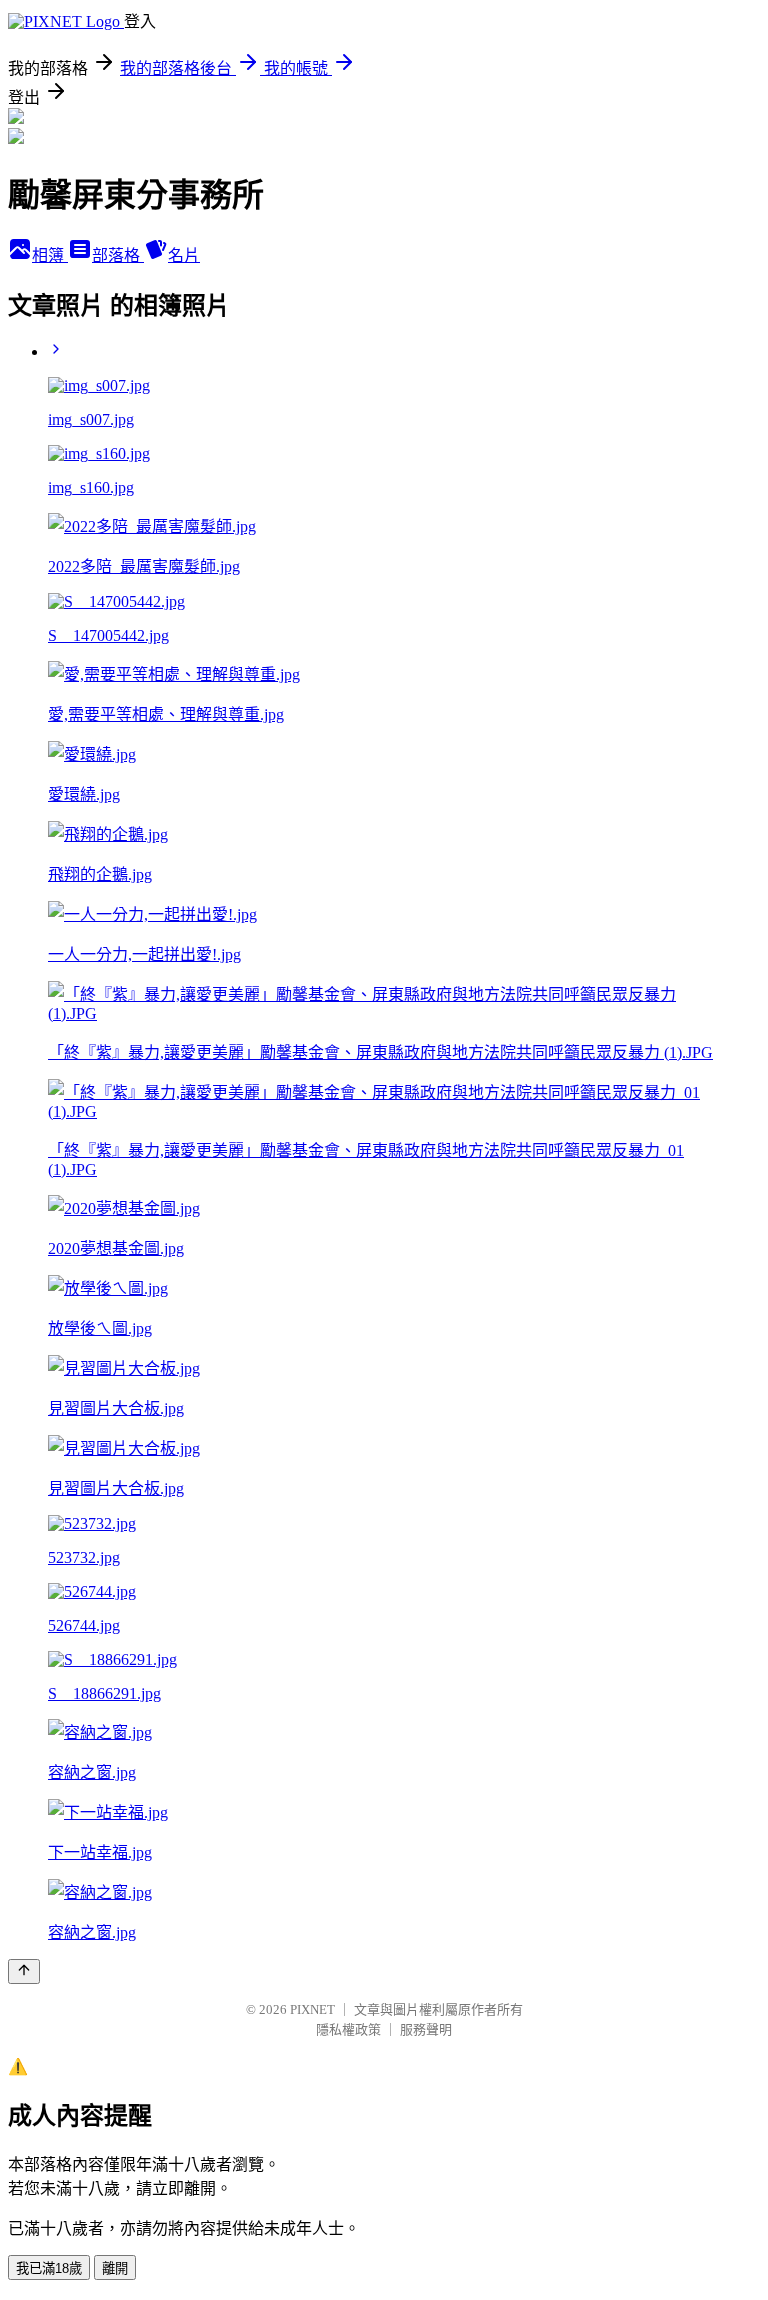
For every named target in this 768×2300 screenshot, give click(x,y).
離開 (115, 2268)
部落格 (118, 255)
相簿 (50, 255)
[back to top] (24, 1971)
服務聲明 (426, 2029)
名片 (184, 255)
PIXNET (312, 2009)
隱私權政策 (348, 2029)
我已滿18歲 (49, 2268)
